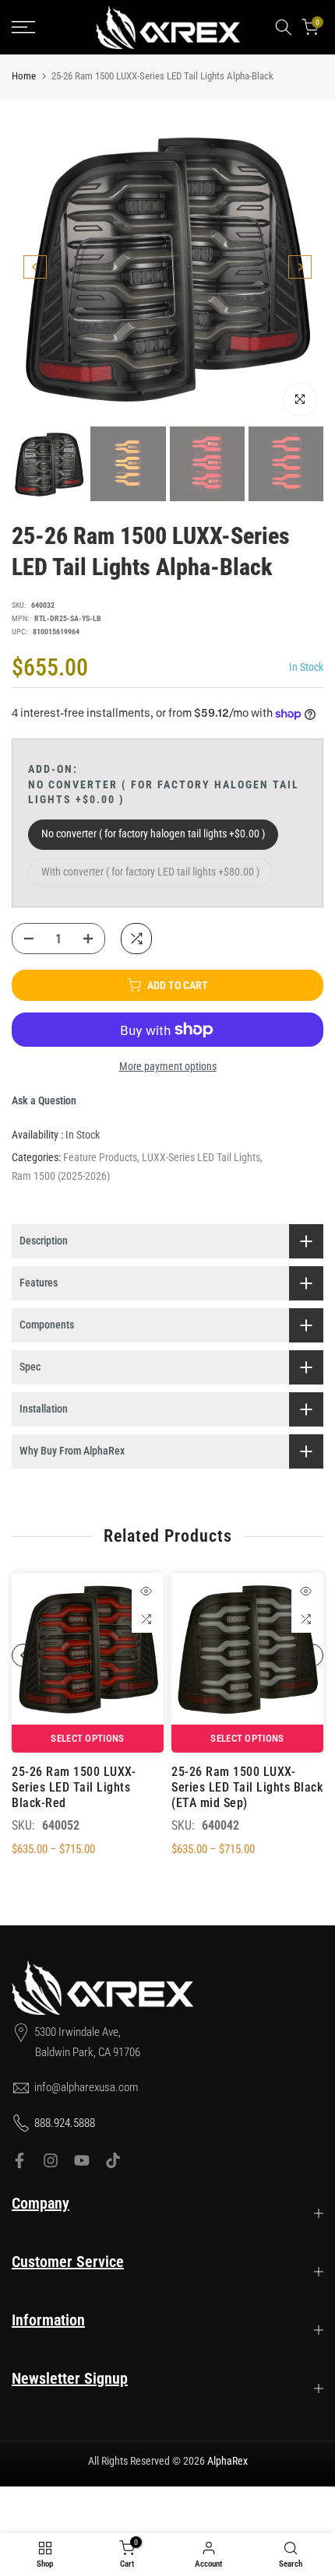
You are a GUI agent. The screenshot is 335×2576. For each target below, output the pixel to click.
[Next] (300, 267)
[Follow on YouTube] (82, 2160)
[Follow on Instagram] (51, 2160)
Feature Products (100, 1157)
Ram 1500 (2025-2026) (61, 1176)
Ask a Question (44, 1100)
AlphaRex (227, 2461)
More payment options (168, 1066)
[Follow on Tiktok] (113, 2160)
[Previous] (35, 267)
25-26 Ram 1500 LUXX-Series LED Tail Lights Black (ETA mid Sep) (247, 1787)
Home (24, 76)
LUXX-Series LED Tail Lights (201, 1157)
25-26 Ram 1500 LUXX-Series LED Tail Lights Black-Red (74, 1787)
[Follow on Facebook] (19, 2160)
